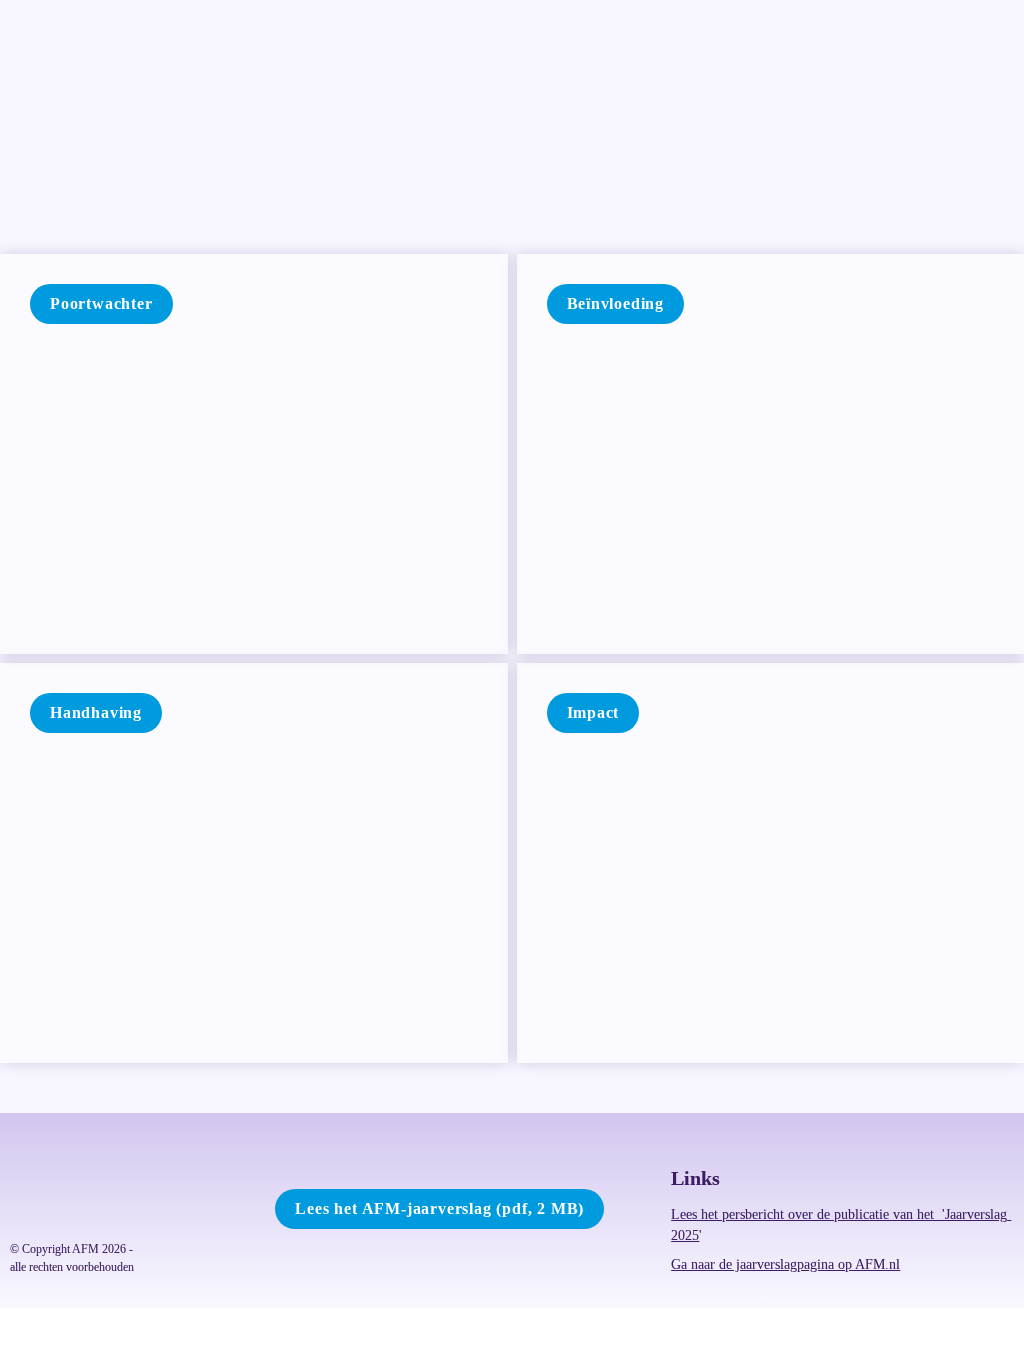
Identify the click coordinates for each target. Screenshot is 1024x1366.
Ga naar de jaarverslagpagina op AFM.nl (785, 1264)
